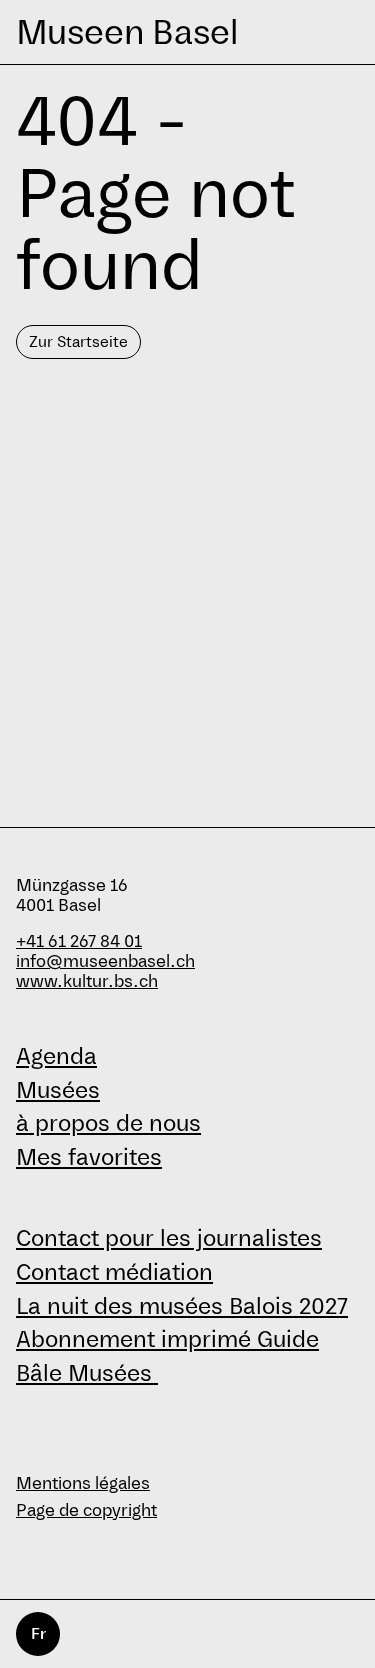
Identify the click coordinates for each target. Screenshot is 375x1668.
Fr (38, 1633)
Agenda (56, 1056)
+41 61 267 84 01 (79, 941)
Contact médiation (114, 1272)
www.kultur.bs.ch (87, 981)
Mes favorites (89, 1157)
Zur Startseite (78, 341)
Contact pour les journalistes (169, 1238)
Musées (58, 1090)
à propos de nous (108, 1123)
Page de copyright (86, 1510)
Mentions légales (83, 1483)
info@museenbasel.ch (105, 961)
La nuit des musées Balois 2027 (182, 1306)
